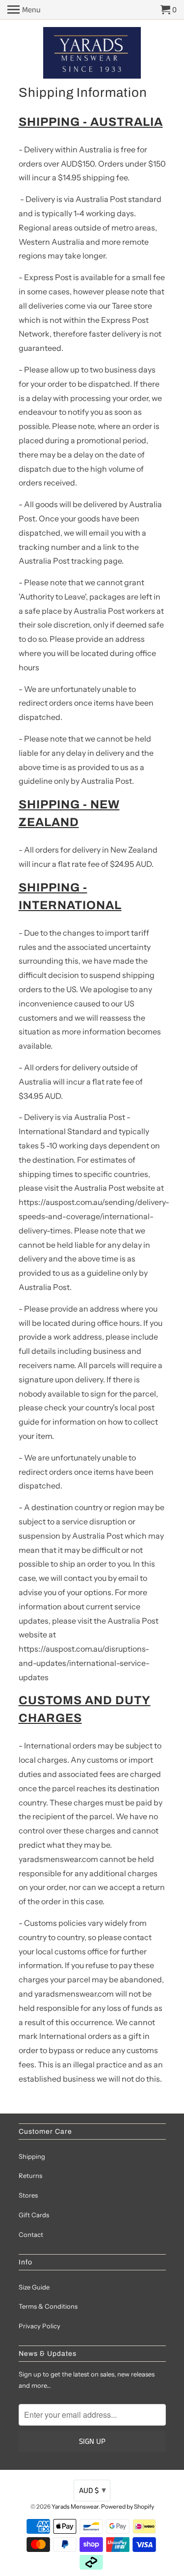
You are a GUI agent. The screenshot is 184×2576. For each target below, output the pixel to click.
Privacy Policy (39, 2326)
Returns (30, 2175)
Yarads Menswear (75, 2506)
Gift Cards (34, 2215)
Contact (31, 2234)
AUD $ (92, 2490)
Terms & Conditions (48, 2306)
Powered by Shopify (128, 2506)
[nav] (24, 10)
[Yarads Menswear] (92, 54)
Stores (28, 2195)
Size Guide (34, 2287)
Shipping (32, 2156)
